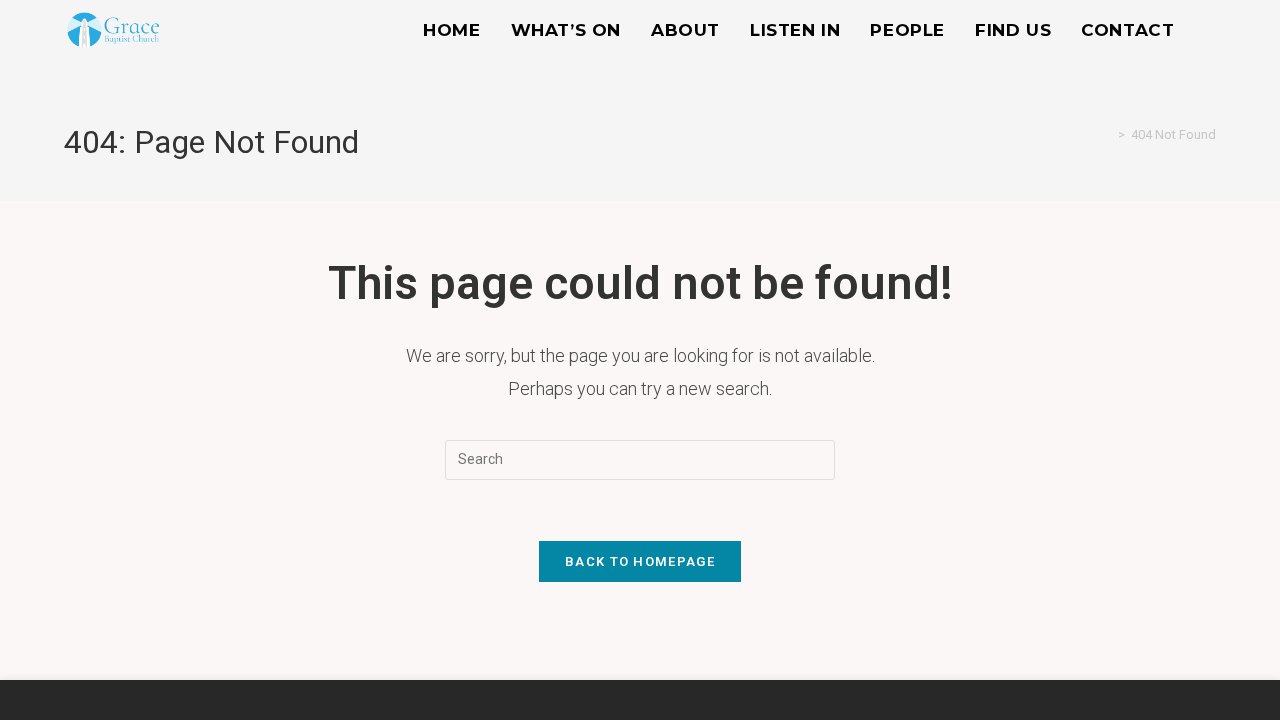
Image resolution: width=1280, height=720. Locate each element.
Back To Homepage (640, 561)
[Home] (1107, 134)
